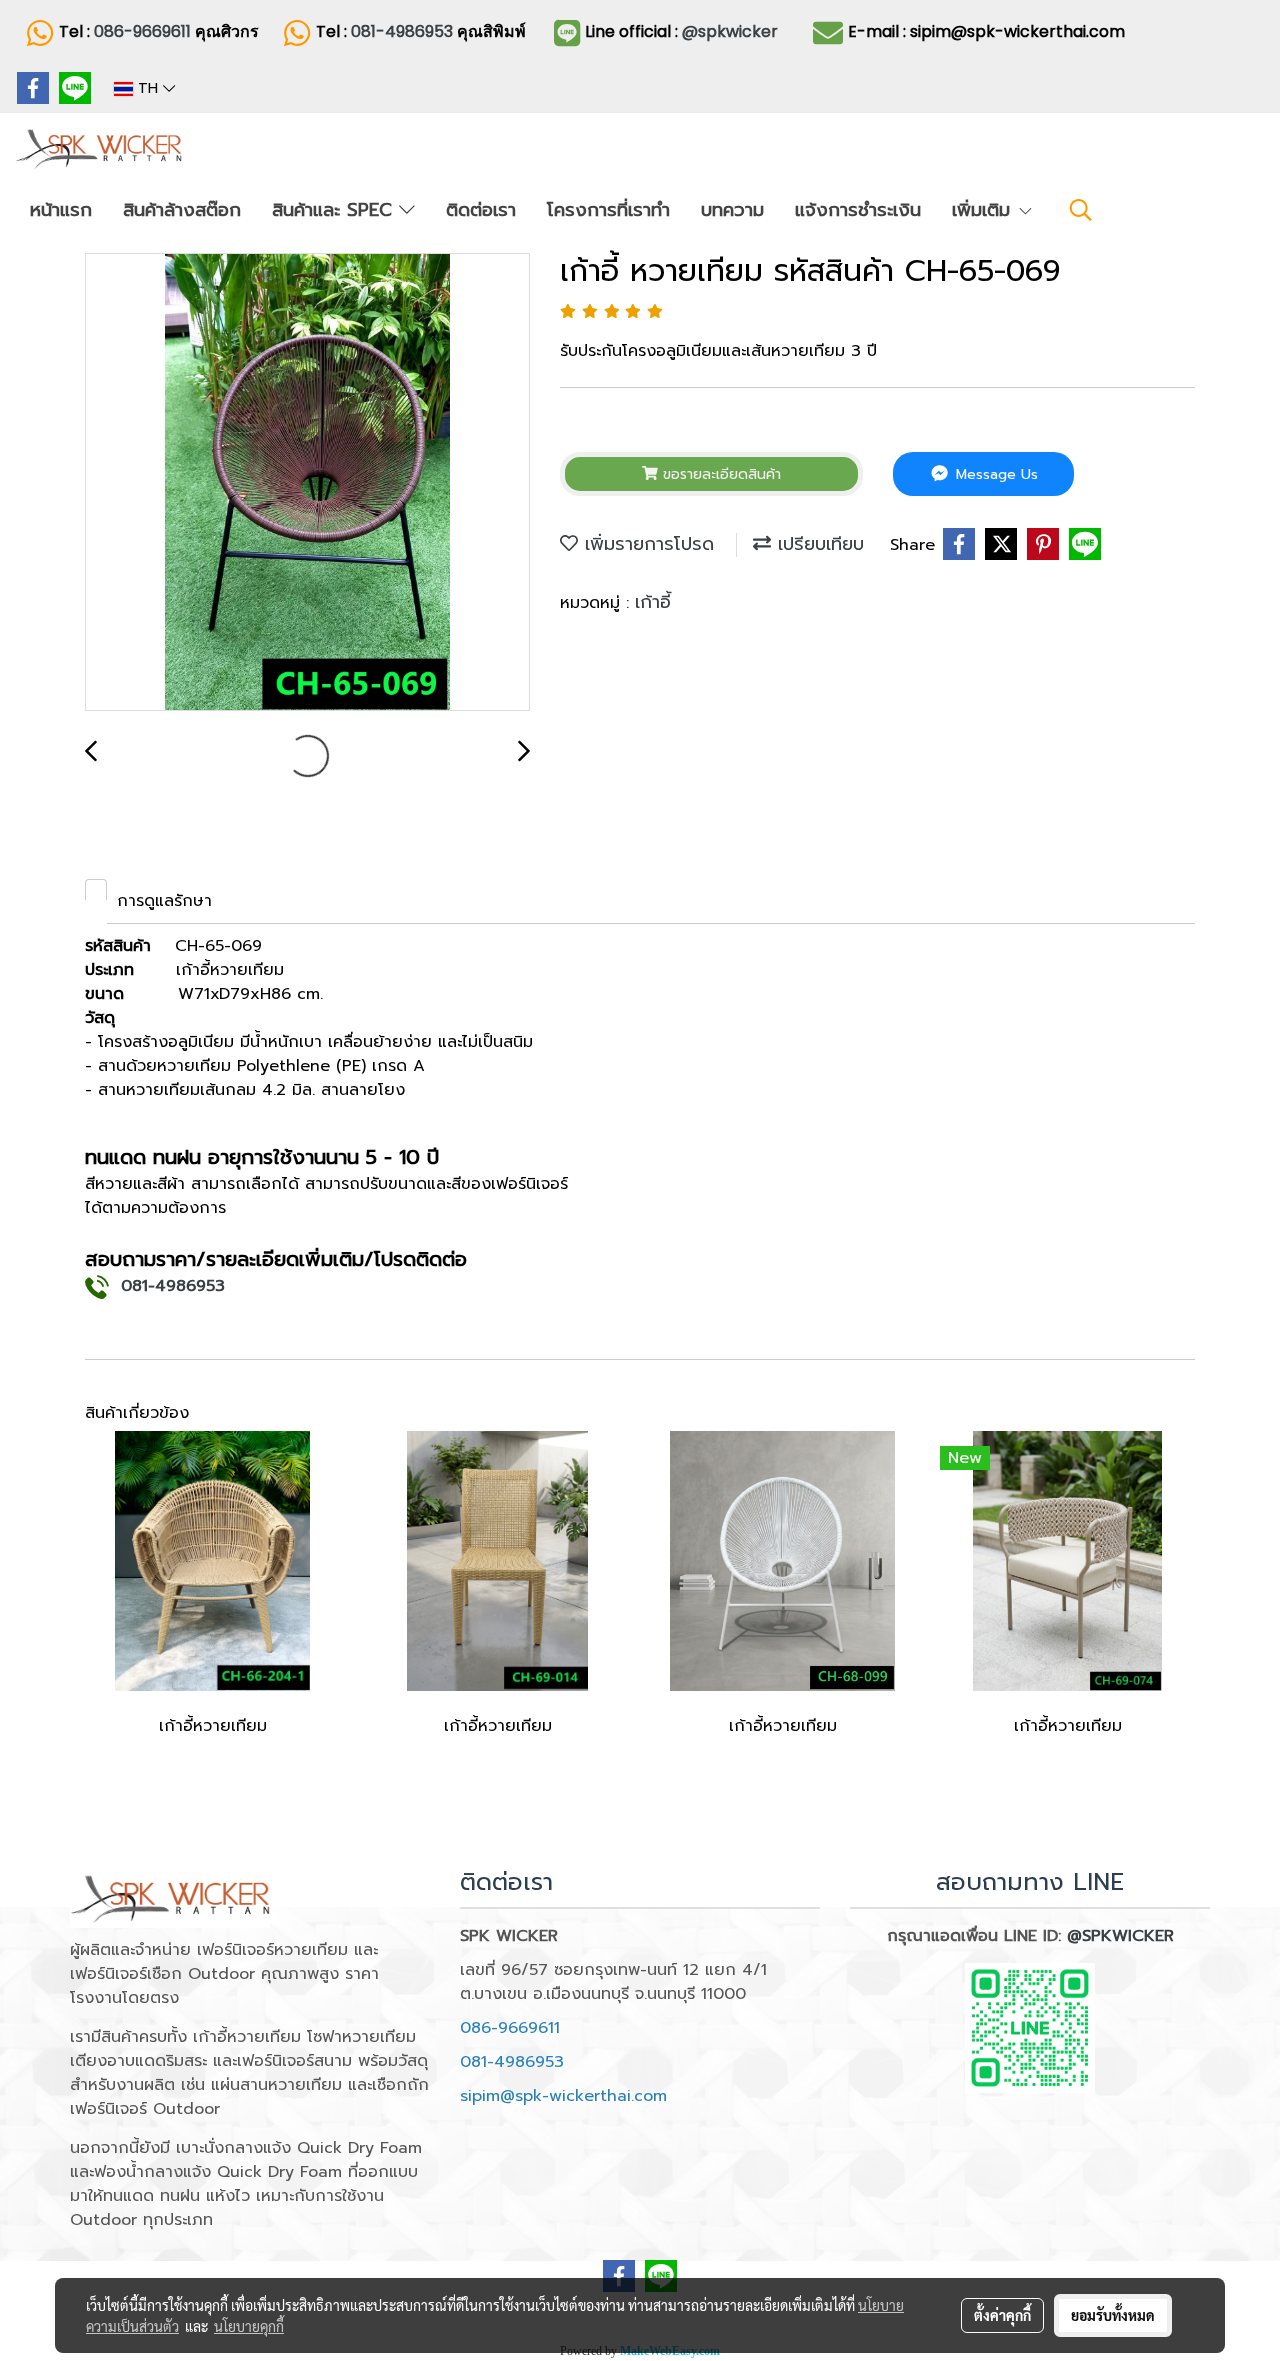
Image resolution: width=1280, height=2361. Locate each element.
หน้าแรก (61, 210)
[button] (1081, 210)
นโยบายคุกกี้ (249, 2326)
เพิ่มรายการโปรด (646, 544)
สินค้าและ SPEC (335, 210)
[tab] (96, 889)
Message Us (994, 474)
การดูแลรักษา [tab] (164, 901)
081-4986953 (404, 31)
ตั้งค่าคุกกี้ (1002, 2315)
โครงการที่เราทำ (608, 210)
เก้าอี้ (653, 602)
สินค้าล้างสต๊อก (182, 210)
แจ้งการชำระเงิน (858, 210)
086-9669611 (142, 31)
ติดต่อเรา (481, 210)
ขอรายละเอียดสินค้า (719, 474)
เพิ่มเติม (984, 210)
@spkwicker (730, 31)
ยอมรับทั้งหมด (1113, 2315)
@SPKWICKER (1120, 1936)
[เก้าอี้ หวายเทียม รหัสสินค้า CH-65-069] (307, 483)
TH (148, 88)
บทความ (732, 210)
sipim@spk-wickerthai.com (563, 2096)
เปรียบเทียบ (817, 544)
